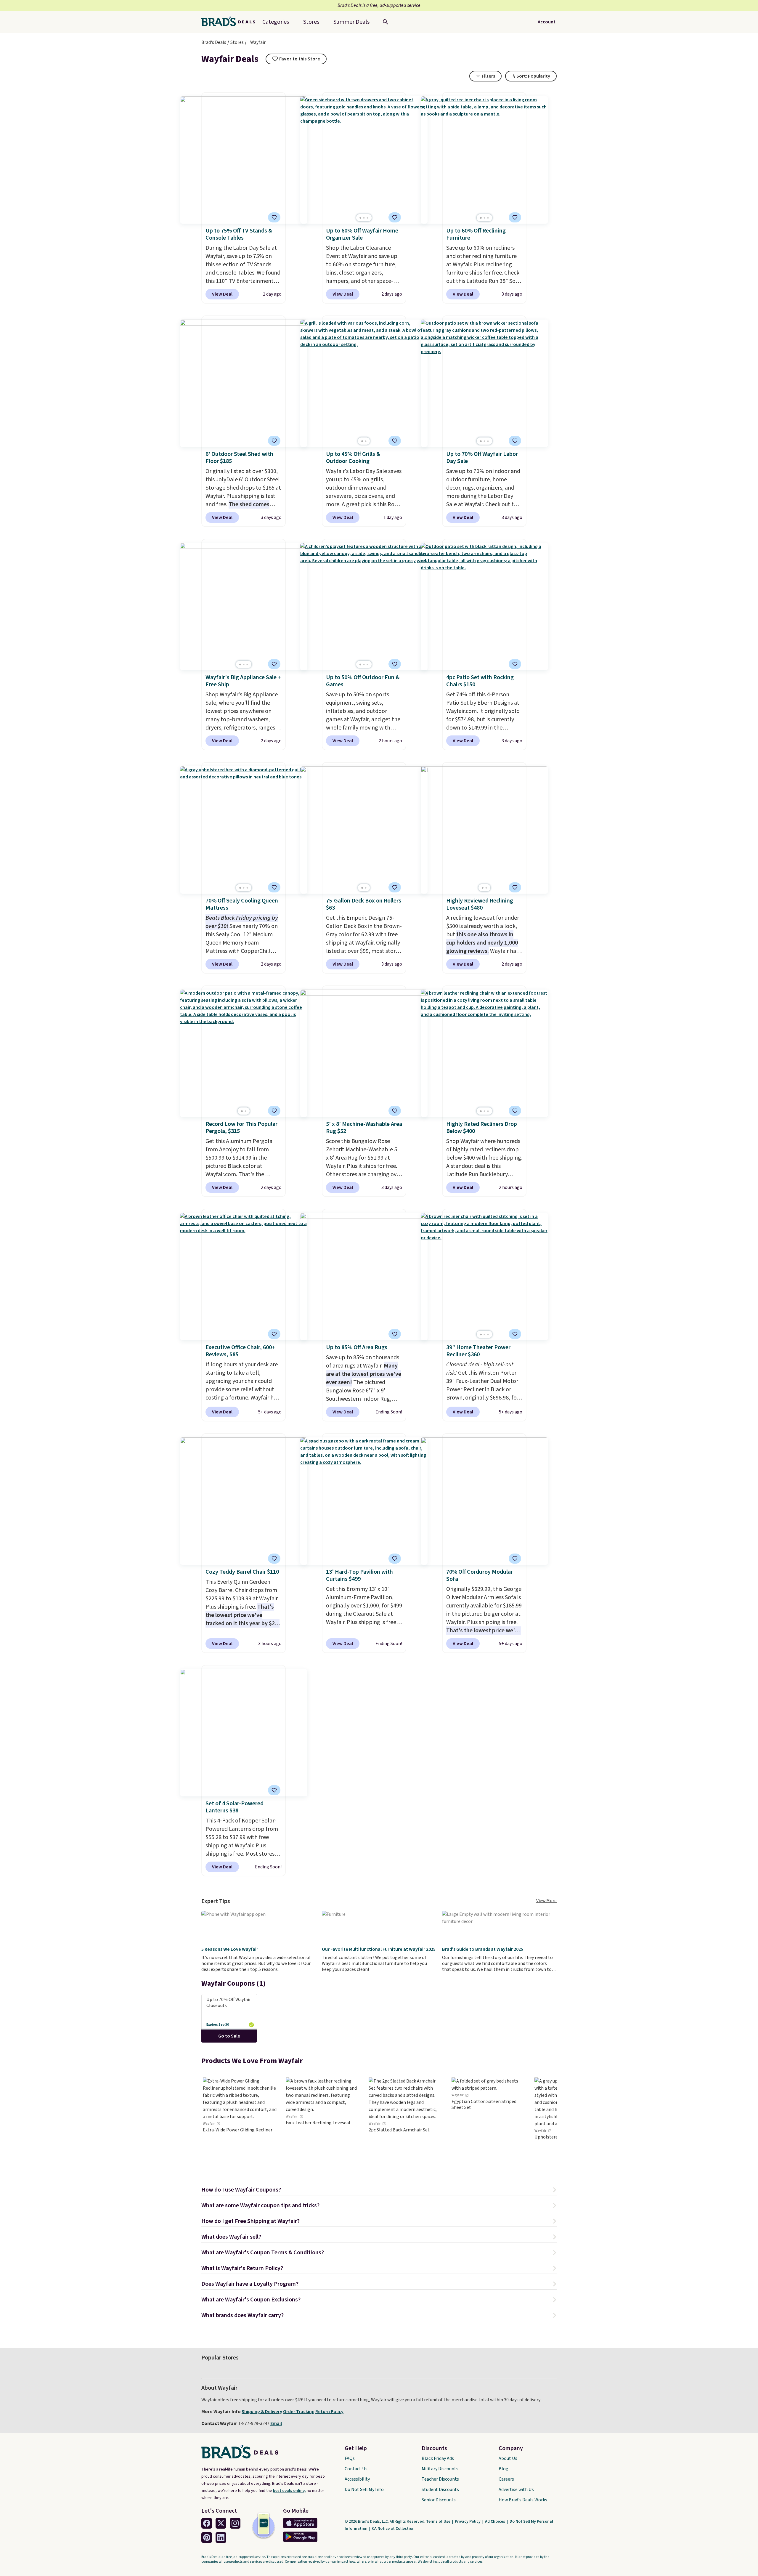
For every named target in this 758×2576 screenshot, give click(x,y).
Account (547, 22)
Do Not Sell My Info (364, 2490)
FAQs (350, 2458)
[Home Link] (231, 22)
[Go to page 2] (364, 218)
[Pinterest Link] (207, 2537)
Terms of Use (439, 2522)
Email (276, 2423)
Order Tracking (299, 2412)
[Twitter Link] (221, 2523)
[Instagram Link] (235, 2523)
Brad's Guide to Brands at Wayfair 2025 (483, 1949)
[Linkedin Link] (221, 2537)
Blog (504, 2469)
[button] (379, 2191)
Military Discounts (440, 2469)
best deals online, (289, 2491)
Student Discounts (440, 2490)
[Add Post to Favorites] (274, 217)
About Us (508, 2458)
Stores (237, 42)
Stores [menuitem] (311, 22)
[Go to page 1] (360, 218)
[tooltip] (296, 59)
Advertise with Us (516, 2490)
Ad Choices (496, 2522)
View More (546, 1901)
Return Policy (329, 2412)
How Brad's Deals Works (523, 2500)
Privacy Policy (468, 2522)
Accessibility (357, 2479)
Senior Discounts (439, 2500)
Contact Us (356, 2469)
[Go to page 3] (367, 218)
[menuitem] (351, 22)
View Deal (222, 294)
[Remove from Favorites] (274, 441)
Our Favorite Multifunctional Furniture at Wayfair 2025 (379, 1949)
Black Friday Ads (438, 2458)
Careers (506, 2479)
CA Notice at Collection (393, 2529)
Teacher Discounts (440, 2479)
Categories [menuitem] (276, 22)
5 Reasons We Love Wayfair (230, 1949)
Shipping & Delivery (262, 2412)
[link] (240, 2122)
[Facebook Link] (207, 2523)
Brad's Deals (214, 42)
